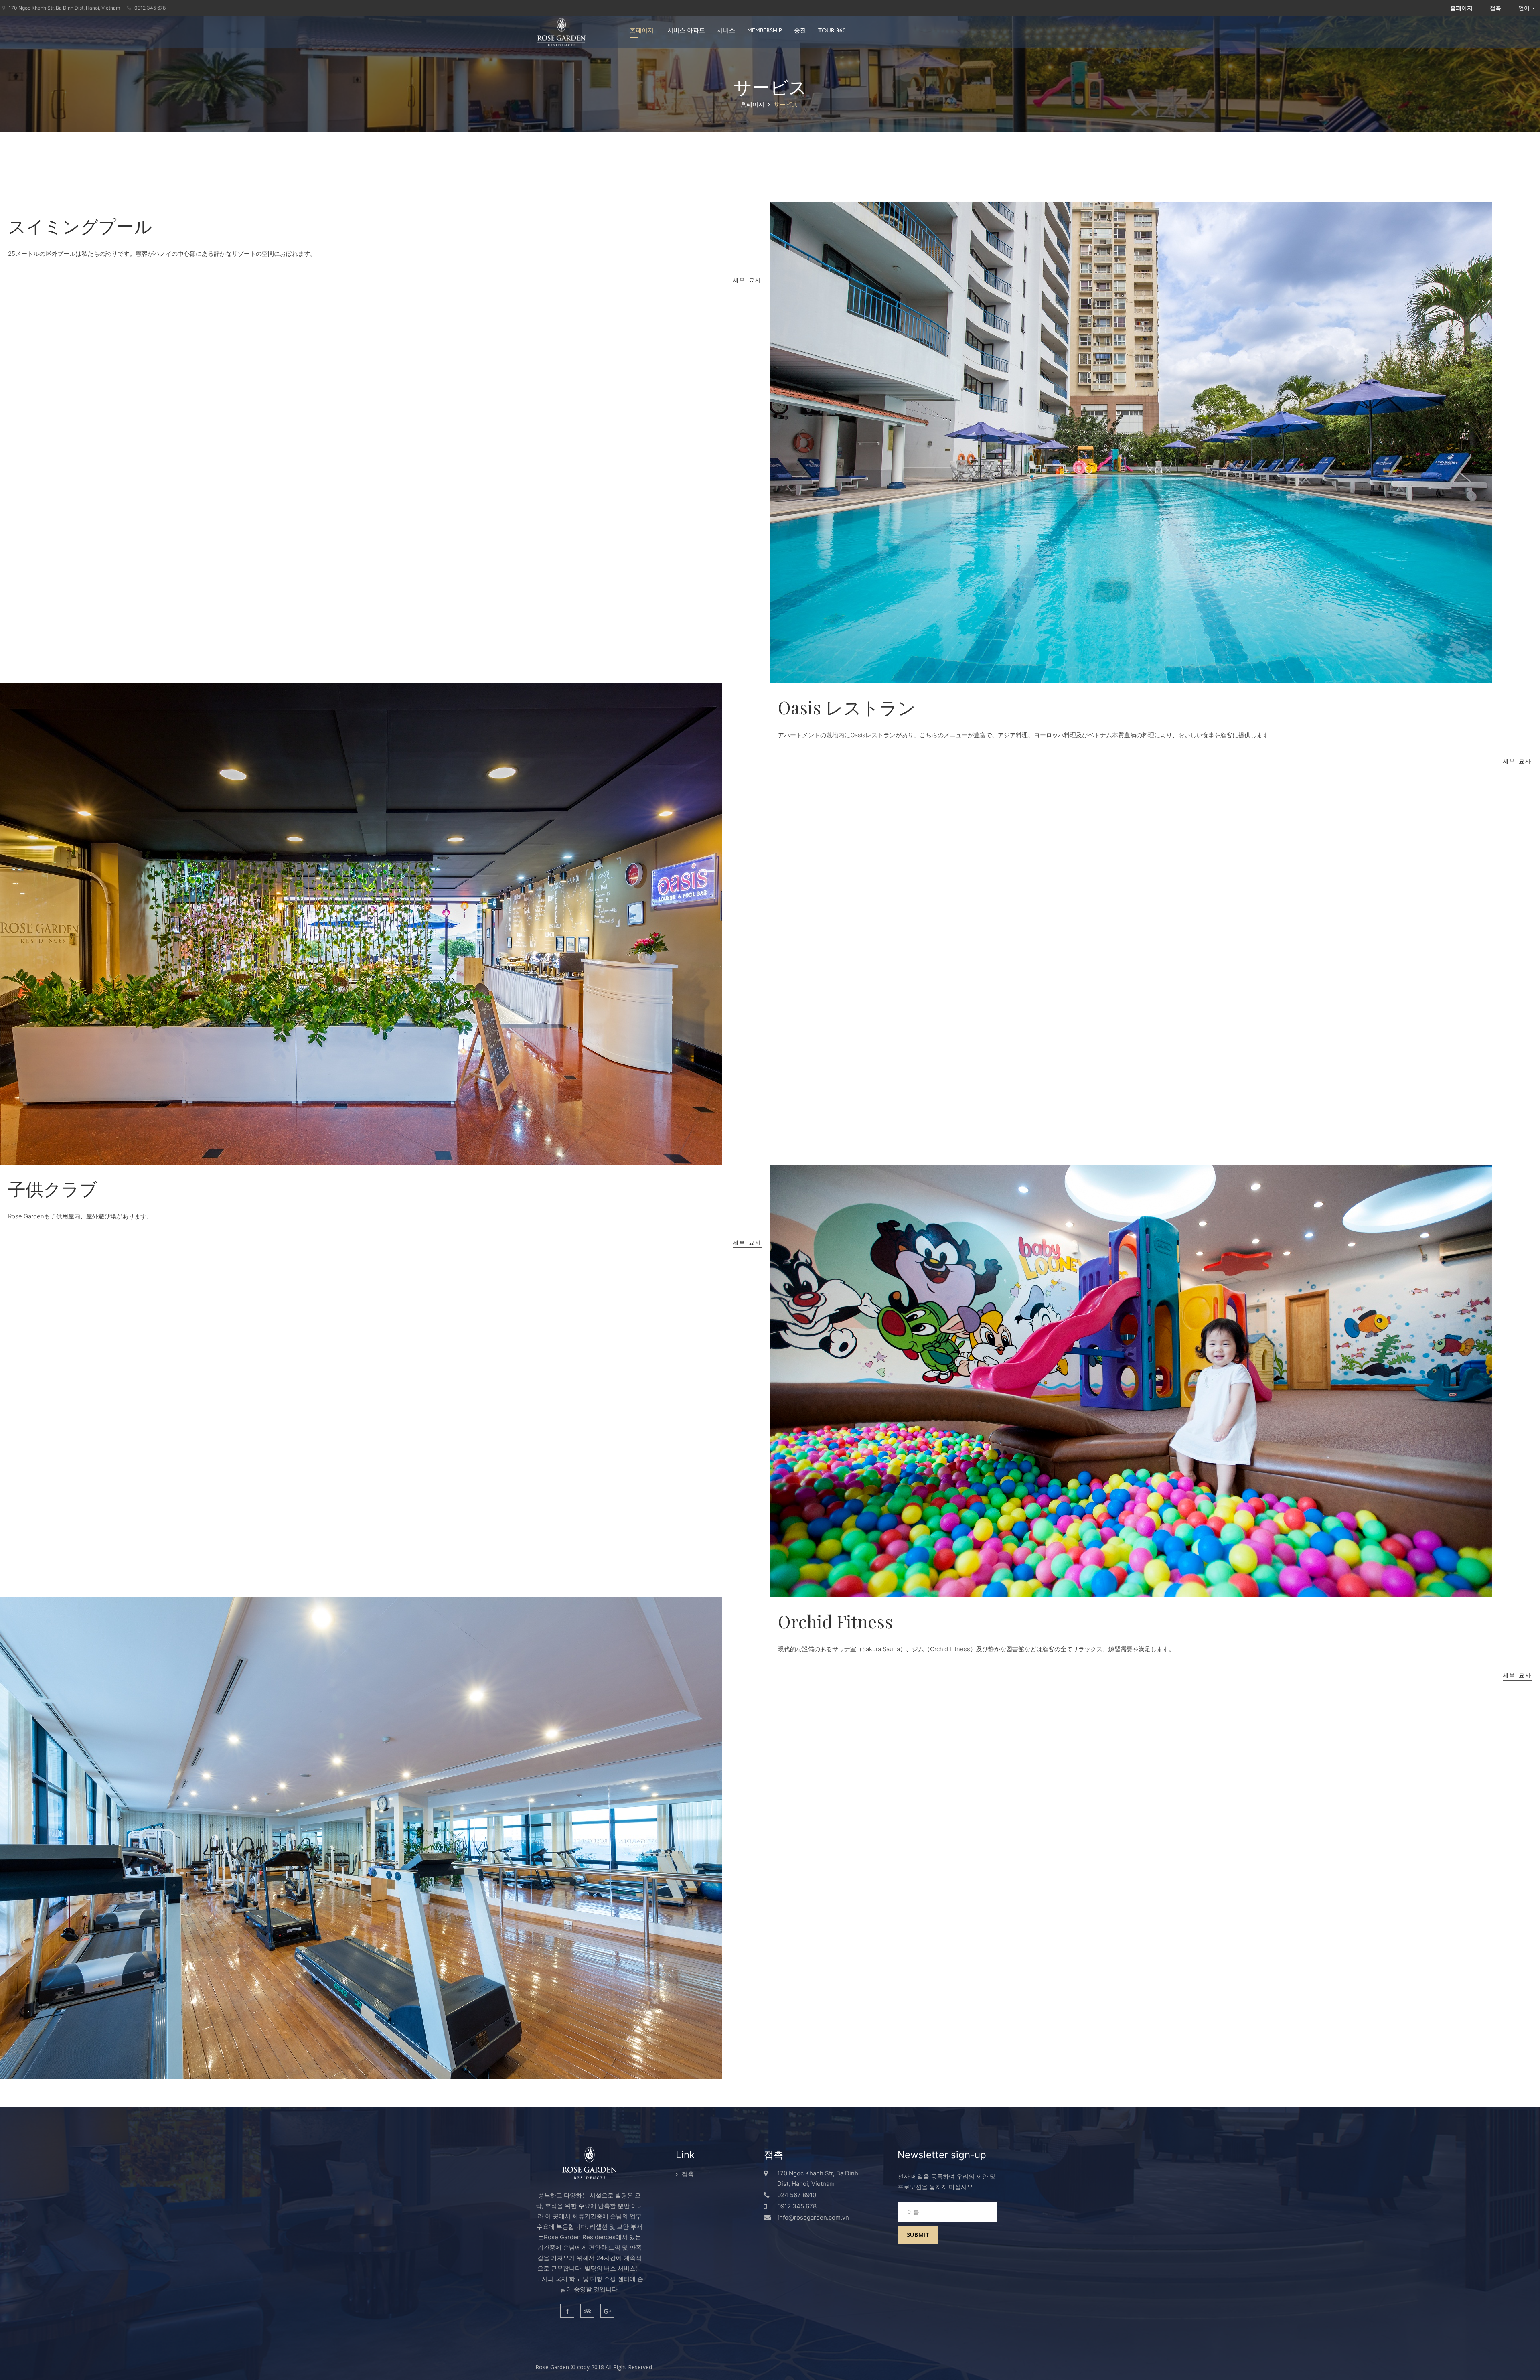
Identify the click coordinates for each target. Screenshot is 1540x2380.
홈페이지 (642, 30)
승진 (800, 30)
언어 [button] (1525, 8)
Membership (765, 30)
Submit (918, 2234)
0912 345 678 (149, 8)
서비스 (726, 30)
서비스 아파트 (686, 30)
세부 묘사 (748, 280)
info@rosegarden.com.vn (813, 2217)
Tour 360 (832, 30)
